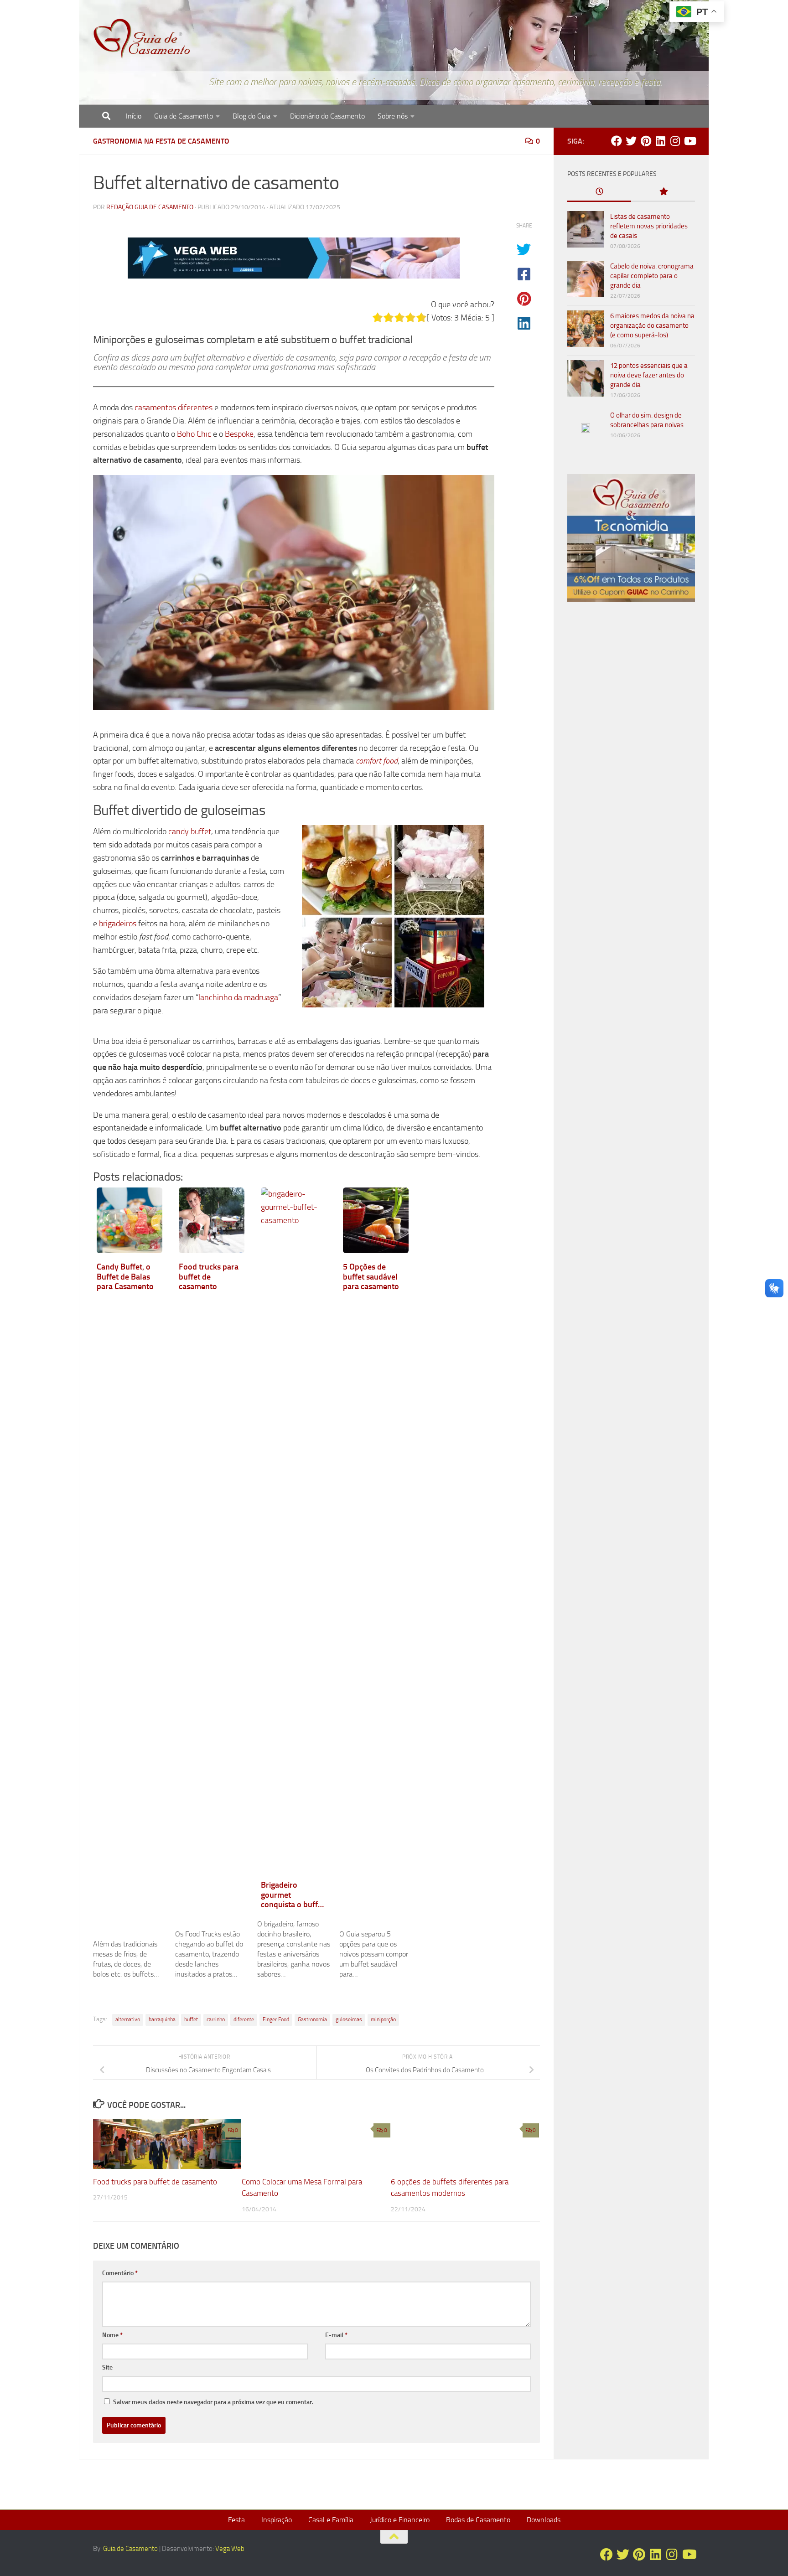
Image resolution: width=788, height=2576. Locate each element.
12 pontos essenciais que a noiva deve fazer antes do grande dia (649, 375)
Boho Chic (194, 434)
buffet (191, 2019)
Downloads (544, 2520)
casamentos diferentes (174, 408)
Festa (236, 2520)
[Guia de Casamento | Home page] (142, 39)
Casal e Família (331, 2520)
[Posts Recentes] (599, 192)
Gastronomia (312, 2019)
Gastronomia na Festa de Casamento (161, 141)
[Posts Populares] (663, 192)
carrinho (216, 2019)
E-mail (336, 2335)
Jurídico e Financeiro (400, 2520)
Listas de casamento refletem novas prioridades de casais (649, 226)
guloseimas (349, 2019)
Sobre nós (393, 116)
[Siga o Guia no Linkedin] (660, 141)
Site (107, 2367)
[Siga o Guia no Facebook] (617, 141)
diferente (244, 2019)
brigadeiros (118, 924)
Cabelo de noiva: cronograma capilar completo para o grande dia (652, 276)
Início (134, 116)
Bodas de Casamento (478, 2520)
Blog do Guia (251, 116)
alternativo (128, 2019)
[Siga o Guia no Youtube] (689, 141)
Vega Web (230, 2549)
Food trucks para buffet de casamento (155, 2182)
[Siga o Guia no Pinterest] (646, 141)
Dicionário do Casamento (327, 116)
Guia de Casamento (184, 116)
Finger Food (276, 2019)
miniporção (383, 2019)
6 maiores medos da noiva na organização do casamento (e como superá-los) (652, 325)
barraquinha (162, 2019)
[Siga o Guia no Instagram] (675, 141)
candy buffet (190, 831)
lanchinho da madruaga (238, 997)
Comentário (120, 2273)
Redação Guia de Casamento (150, 207)
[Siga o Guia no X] (631, 141)
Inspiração (277, 2520)
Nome (112, 2335)
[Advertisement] (631, 764)
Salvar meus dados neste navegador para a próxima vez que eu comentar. (213, 2402)
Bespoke (239, 434)
